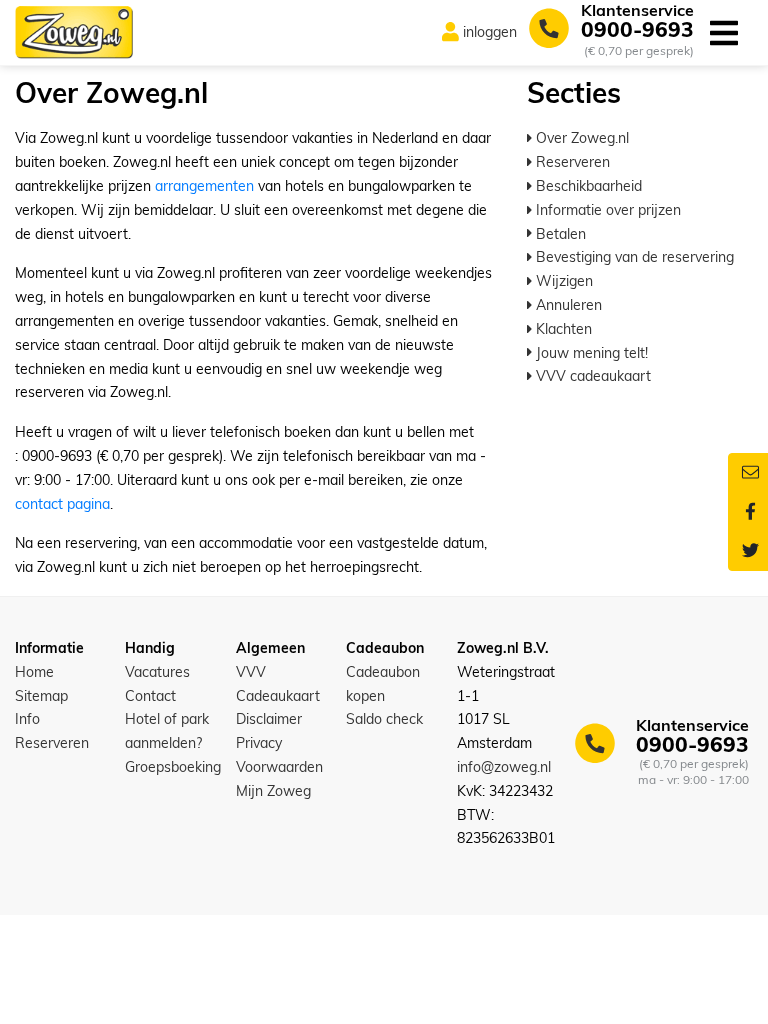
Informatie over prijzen (606, 210)
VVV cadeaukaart (591, 376)
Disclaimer (269, 719)
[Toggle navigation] (723, 32)
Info (27, 719)
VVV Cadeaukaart (278, 684)
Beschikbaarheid (587, 186)
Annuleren (567, 305)
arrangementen (204, 186)
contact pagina (62, 504)
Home (34, 672)
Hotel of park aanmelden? (167, 731)
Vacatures (157, 672)
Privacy (259, 743)
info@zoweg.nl (504, 767)
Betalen (559, 234)
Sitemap (41, 696)
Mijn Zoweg (273, 791)
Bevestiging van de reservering (633, 257)
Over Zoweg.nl (580, 138)
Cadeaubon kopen (383, 684)
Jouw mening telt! (590, 353)
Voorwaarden (279, 767)
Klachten (562, 329)
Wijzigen (562, 281)
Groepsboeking (173, 767)
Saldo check (384, 719)
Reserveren (571, 162)
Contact (150, 696)
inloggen (490, 32)
